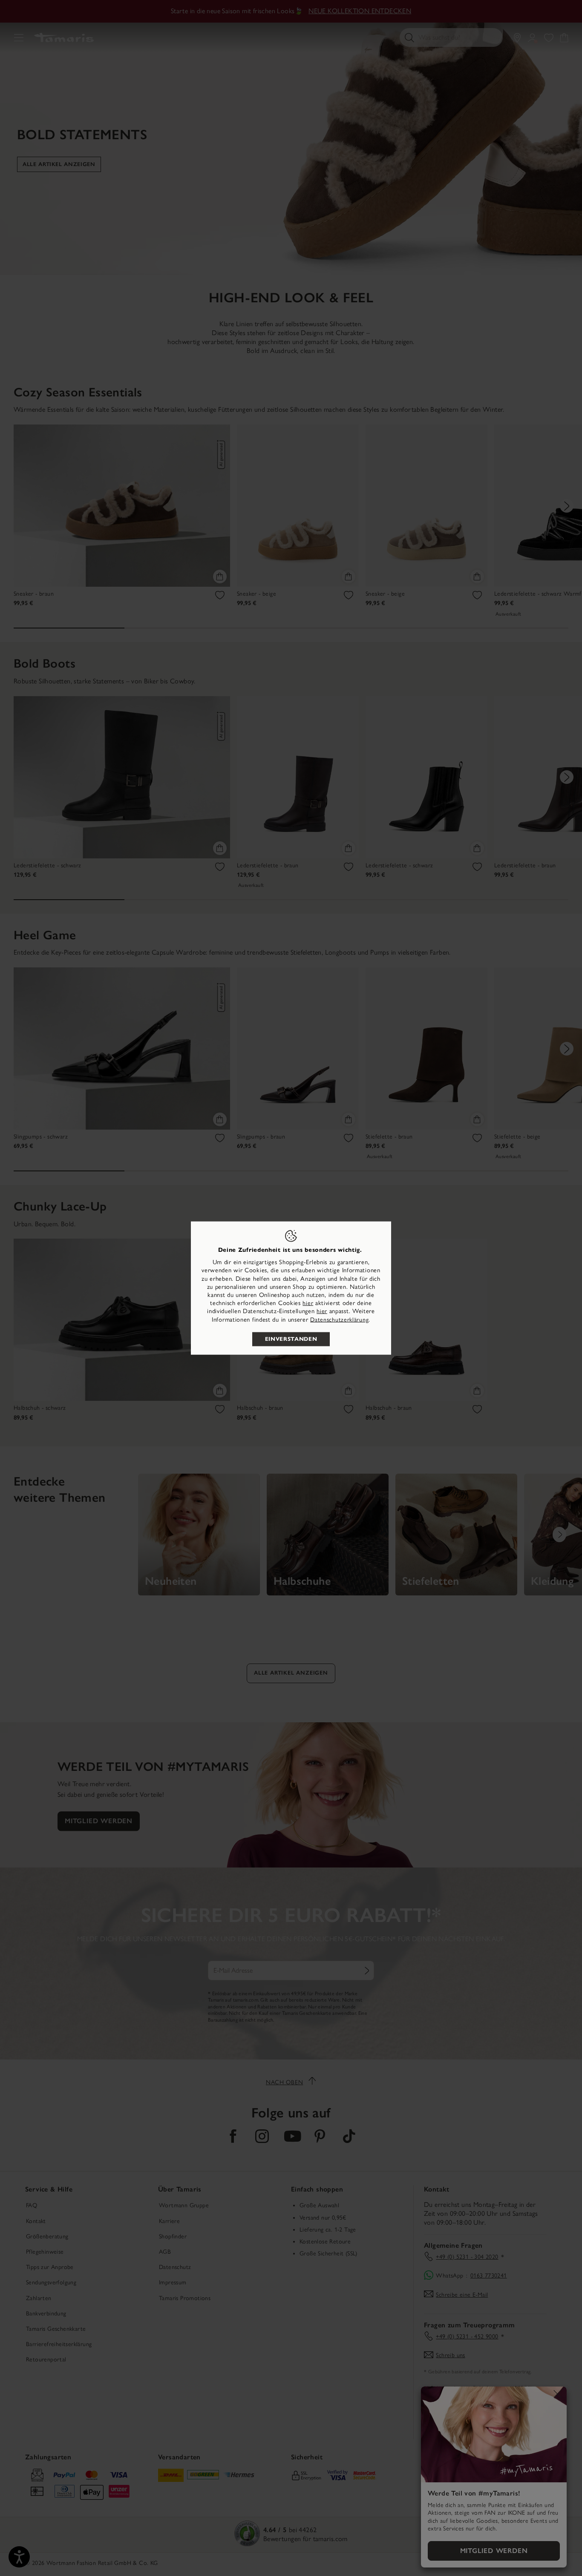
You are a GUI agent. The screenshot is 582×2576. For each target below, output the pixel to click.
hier (308, 1303)
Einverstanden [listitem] (291, 1339)
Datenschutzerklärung (339, 1319)
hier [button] (322, 1311)
